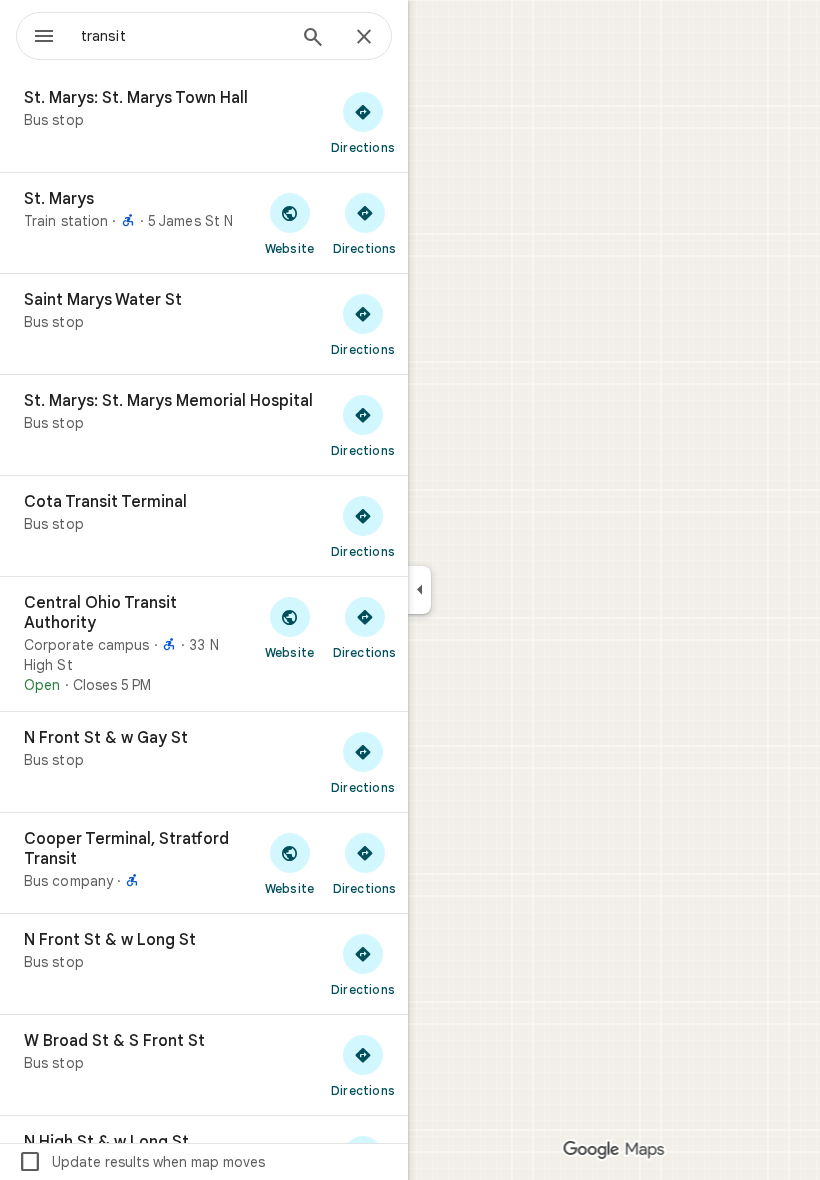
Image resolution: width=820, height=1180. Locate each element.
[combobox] (183, 36)
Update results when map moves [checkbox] (141, 1162)
